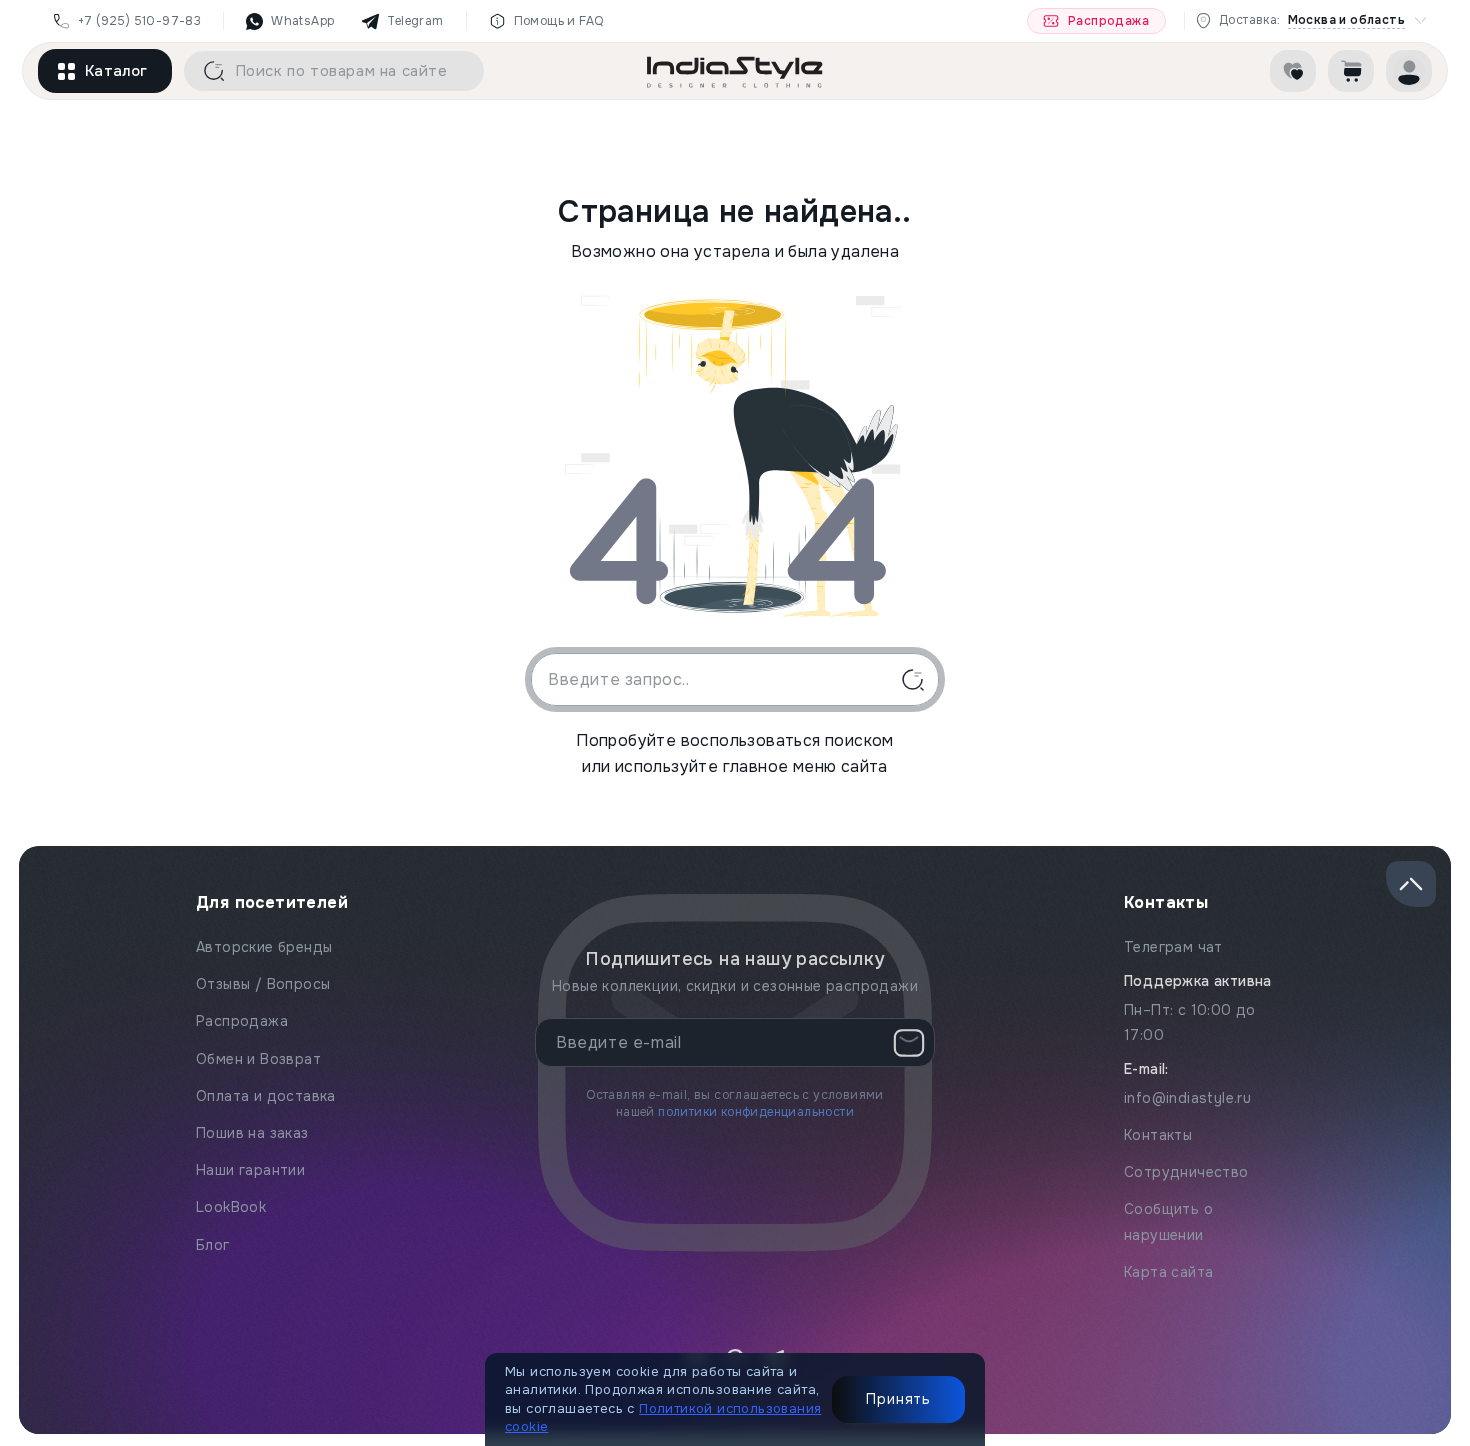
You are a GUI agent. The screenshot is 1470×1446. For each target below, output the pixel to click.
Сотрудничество (1186, 1172)
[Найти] (207, 71)
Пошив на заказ (252, 1133)
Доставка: (1312, 20)
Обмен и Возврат (258, 1059)
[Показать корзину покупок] (1351, 71)
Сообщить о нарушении (1168, 1221)
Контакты (1158, 1135)
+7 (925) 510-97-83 (139, 21)
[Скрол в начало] (1411, 884)
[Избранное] (1293, 71)
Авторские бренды (264, 947)
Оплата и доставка (266, 1096)
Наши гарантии (250, 1170)
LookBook (231, 1207)
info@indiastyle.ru (1187, 1098)
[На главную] (735, 71)
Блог (213, 1245)
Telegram (415, 21)
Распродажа (1108, 21)
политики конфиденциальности (756, 1112)
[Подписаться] (909, 1043)
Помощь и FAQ (559, 21)
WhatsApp (302, 21)
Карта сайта (1168, 1272)
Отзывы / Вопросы (263, 984)
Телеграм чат (1173, 947)
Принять (898, 1399)
